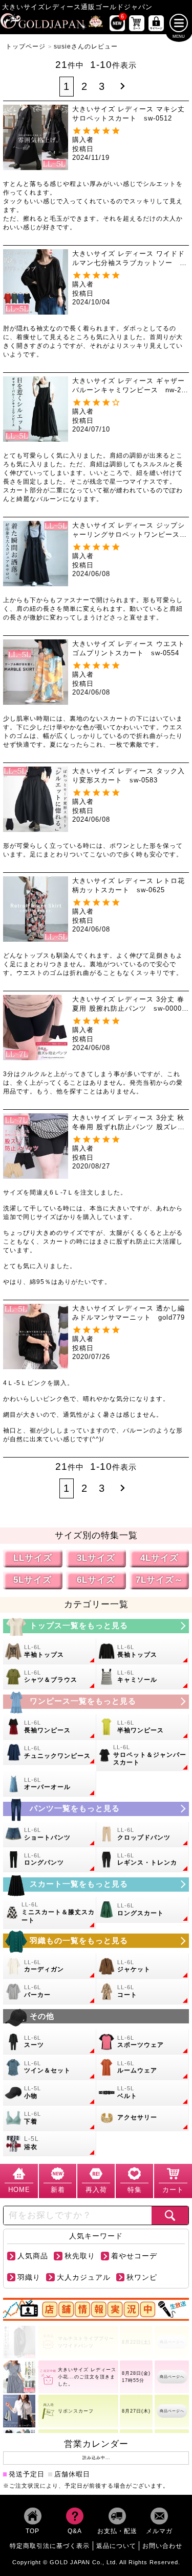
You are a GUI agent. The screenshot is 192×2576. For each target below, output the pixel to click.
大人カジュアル (84, 2277)
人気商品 (33, 2256)
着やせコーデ (134, 2256)
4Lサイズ (159, 1558)
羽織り (29, 2277)
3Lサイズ (96, 1558)
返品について (116, 2546)
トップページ (26, 46)
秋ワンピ (142, 2277)
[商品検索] (170, 2215)
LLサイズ (33, 1558)
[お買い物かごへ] (137, 23)
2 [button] (84, 86)
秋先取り (80, 2256)
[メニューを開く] (179, 23)
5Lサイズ (33, 1580)
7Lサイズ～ (159, 1580)
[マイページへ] (156, 23)
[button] (123, 87)
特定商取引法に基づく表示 (50, 2546)
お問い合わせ (162, 2546)
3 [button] (102, 86)
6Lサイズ (96, 1580)
